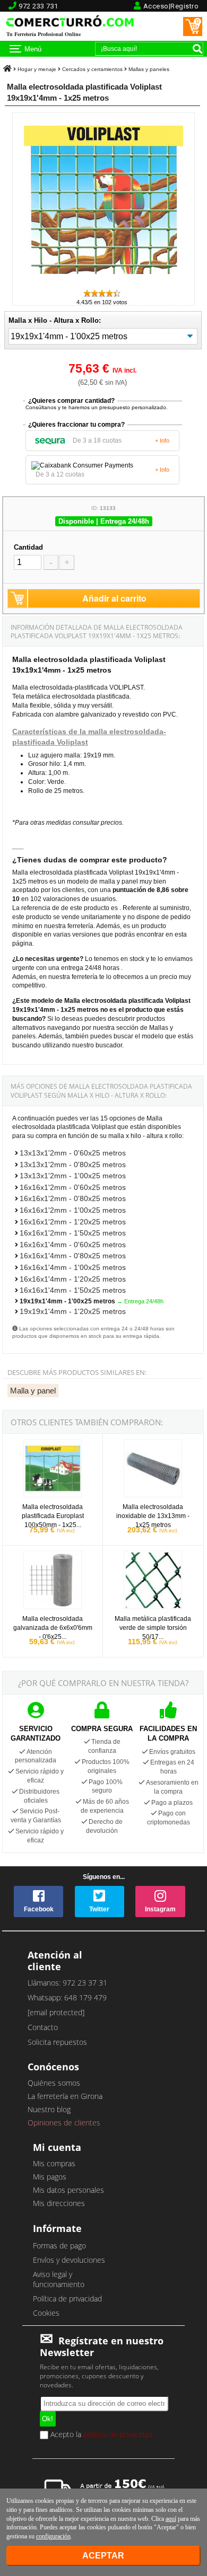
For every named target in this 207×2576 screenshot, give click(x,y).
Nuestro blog (49, 2109)
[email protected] (56, 2012)
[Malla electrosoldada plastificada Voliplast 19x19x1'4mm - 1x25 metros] (103, 283)
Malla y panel (33, 1391)
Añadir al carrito (114, 598)
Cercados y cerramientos (92, 69)
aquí (171, 2519)
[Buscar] (197, 49)
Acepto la (100, 2435)
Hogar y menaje (37, 69)
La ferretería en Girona (65, 2096)
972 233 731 (38, 6)
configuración (53, 2536)
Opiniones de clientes (64, 2123)
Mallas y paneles (149, 69)
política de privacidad (118, 2434)
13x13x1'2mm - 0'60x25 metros (73, 1153)
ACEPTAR (103, 2556)
